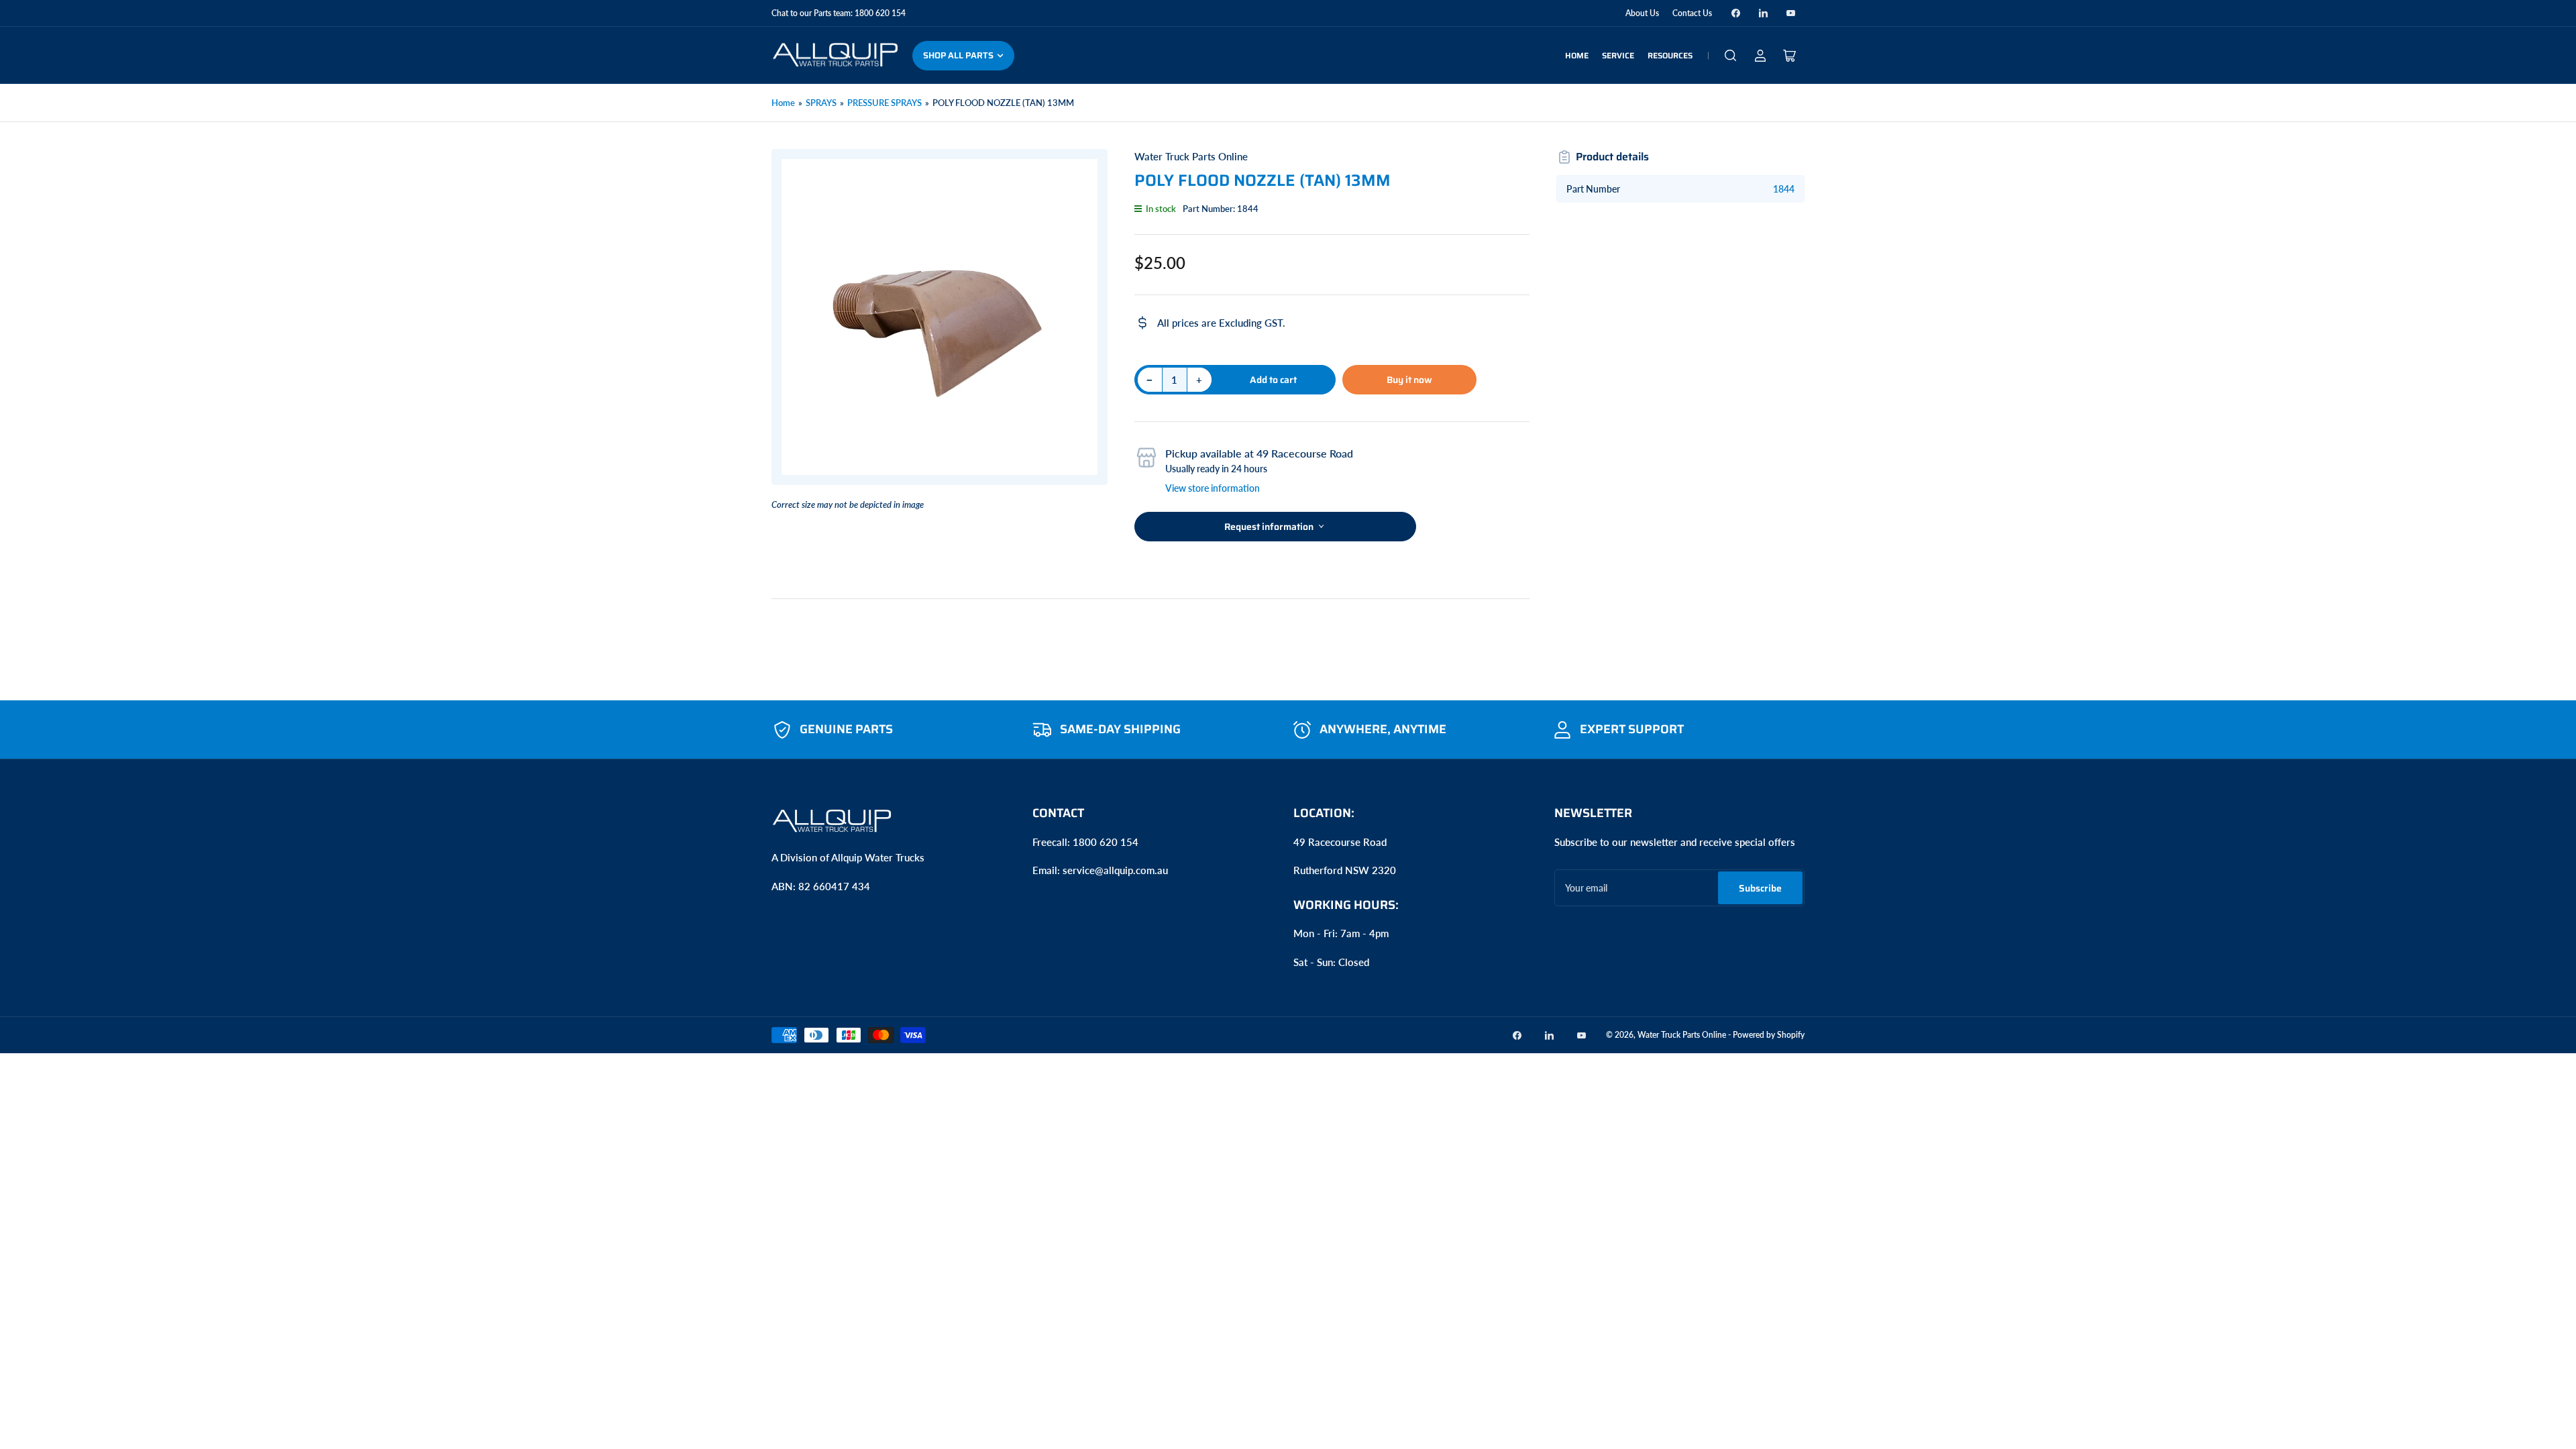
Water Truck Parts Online (1191, 156)
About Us (1642, 13)
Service (1618, 55)
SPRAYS (821, 103)
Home (1577, 55)
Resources (1670, 55)
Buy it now (1409, 380)
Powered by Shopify (1769, 1035)
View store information (1213, 488)
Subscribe (1760, 888)
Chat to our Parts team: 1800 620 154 (839, 13)
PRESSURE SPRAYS (884, 103)
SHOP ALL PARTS (958, 55)
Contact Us (1692, 13)
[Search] (1731, 56)
